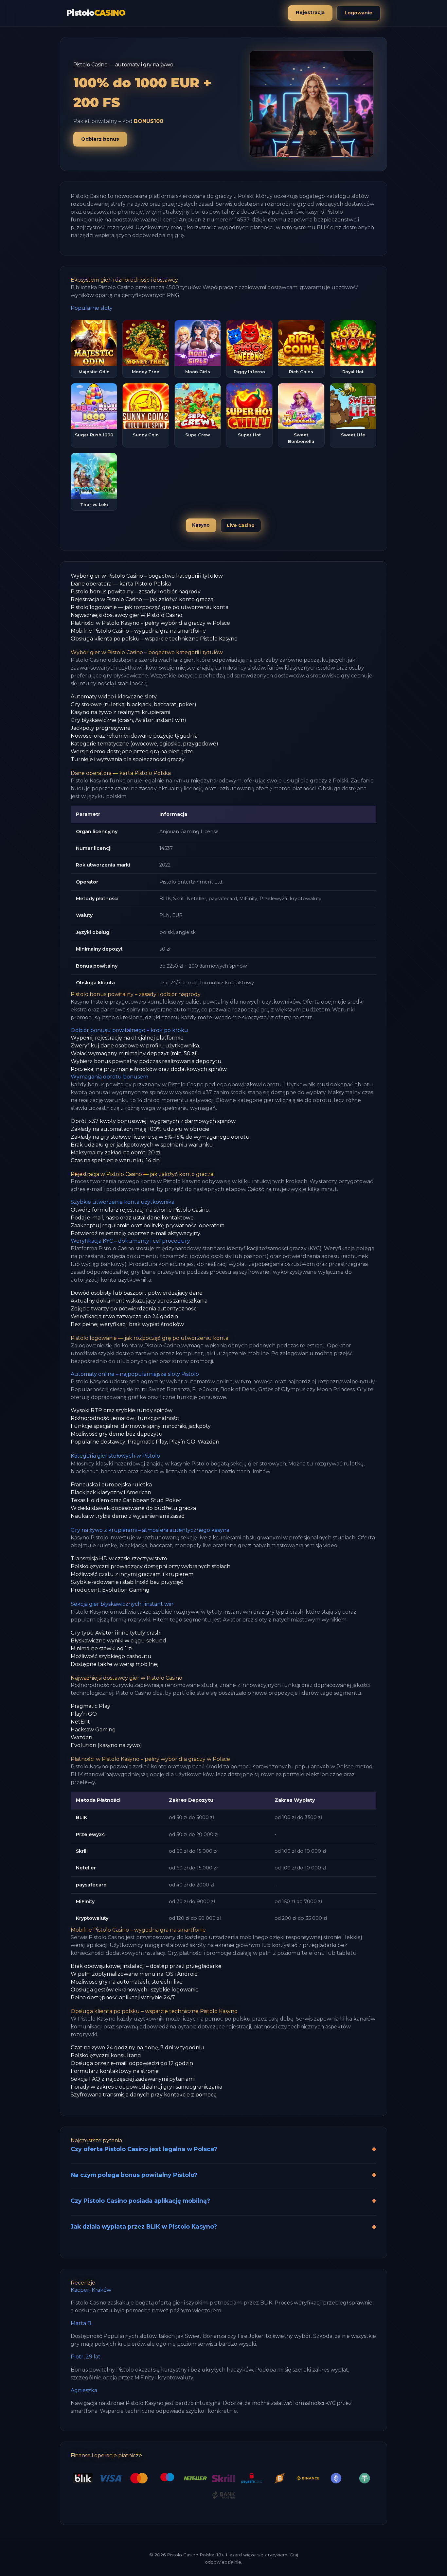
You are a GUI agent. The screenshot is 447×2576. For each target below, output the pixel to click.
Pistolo (96, 13)
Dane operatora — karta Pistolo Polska (121, 584)
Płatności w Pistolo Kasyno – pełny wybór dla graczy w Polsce (150, 623)
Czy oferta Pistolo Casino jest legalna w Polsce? (144, 2149)
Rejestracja (310, 12)
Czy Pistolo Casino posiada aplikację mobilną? (140, 2201)
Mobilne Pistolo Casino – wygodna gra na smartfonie (138, 631)
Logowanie (358, 13)
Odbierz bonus (100, 139)
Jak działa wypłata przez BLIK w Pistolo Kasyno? (144, 2226)
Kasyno (201, 525)
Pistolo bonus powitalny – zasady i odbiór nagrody (136, 592)
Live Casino (241, 525)
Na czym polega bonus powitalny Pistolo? (134, 2175)
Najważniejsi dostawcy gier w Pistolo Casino (126, 615)
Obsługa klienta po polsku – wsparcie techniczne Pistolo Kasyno (154, 639)
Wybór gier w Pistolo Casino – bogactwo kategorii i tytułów (147, 576)
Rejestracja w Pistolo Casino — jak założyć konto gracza (142, 599)
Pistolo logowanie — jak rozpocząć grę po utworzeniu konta (150, 607)
